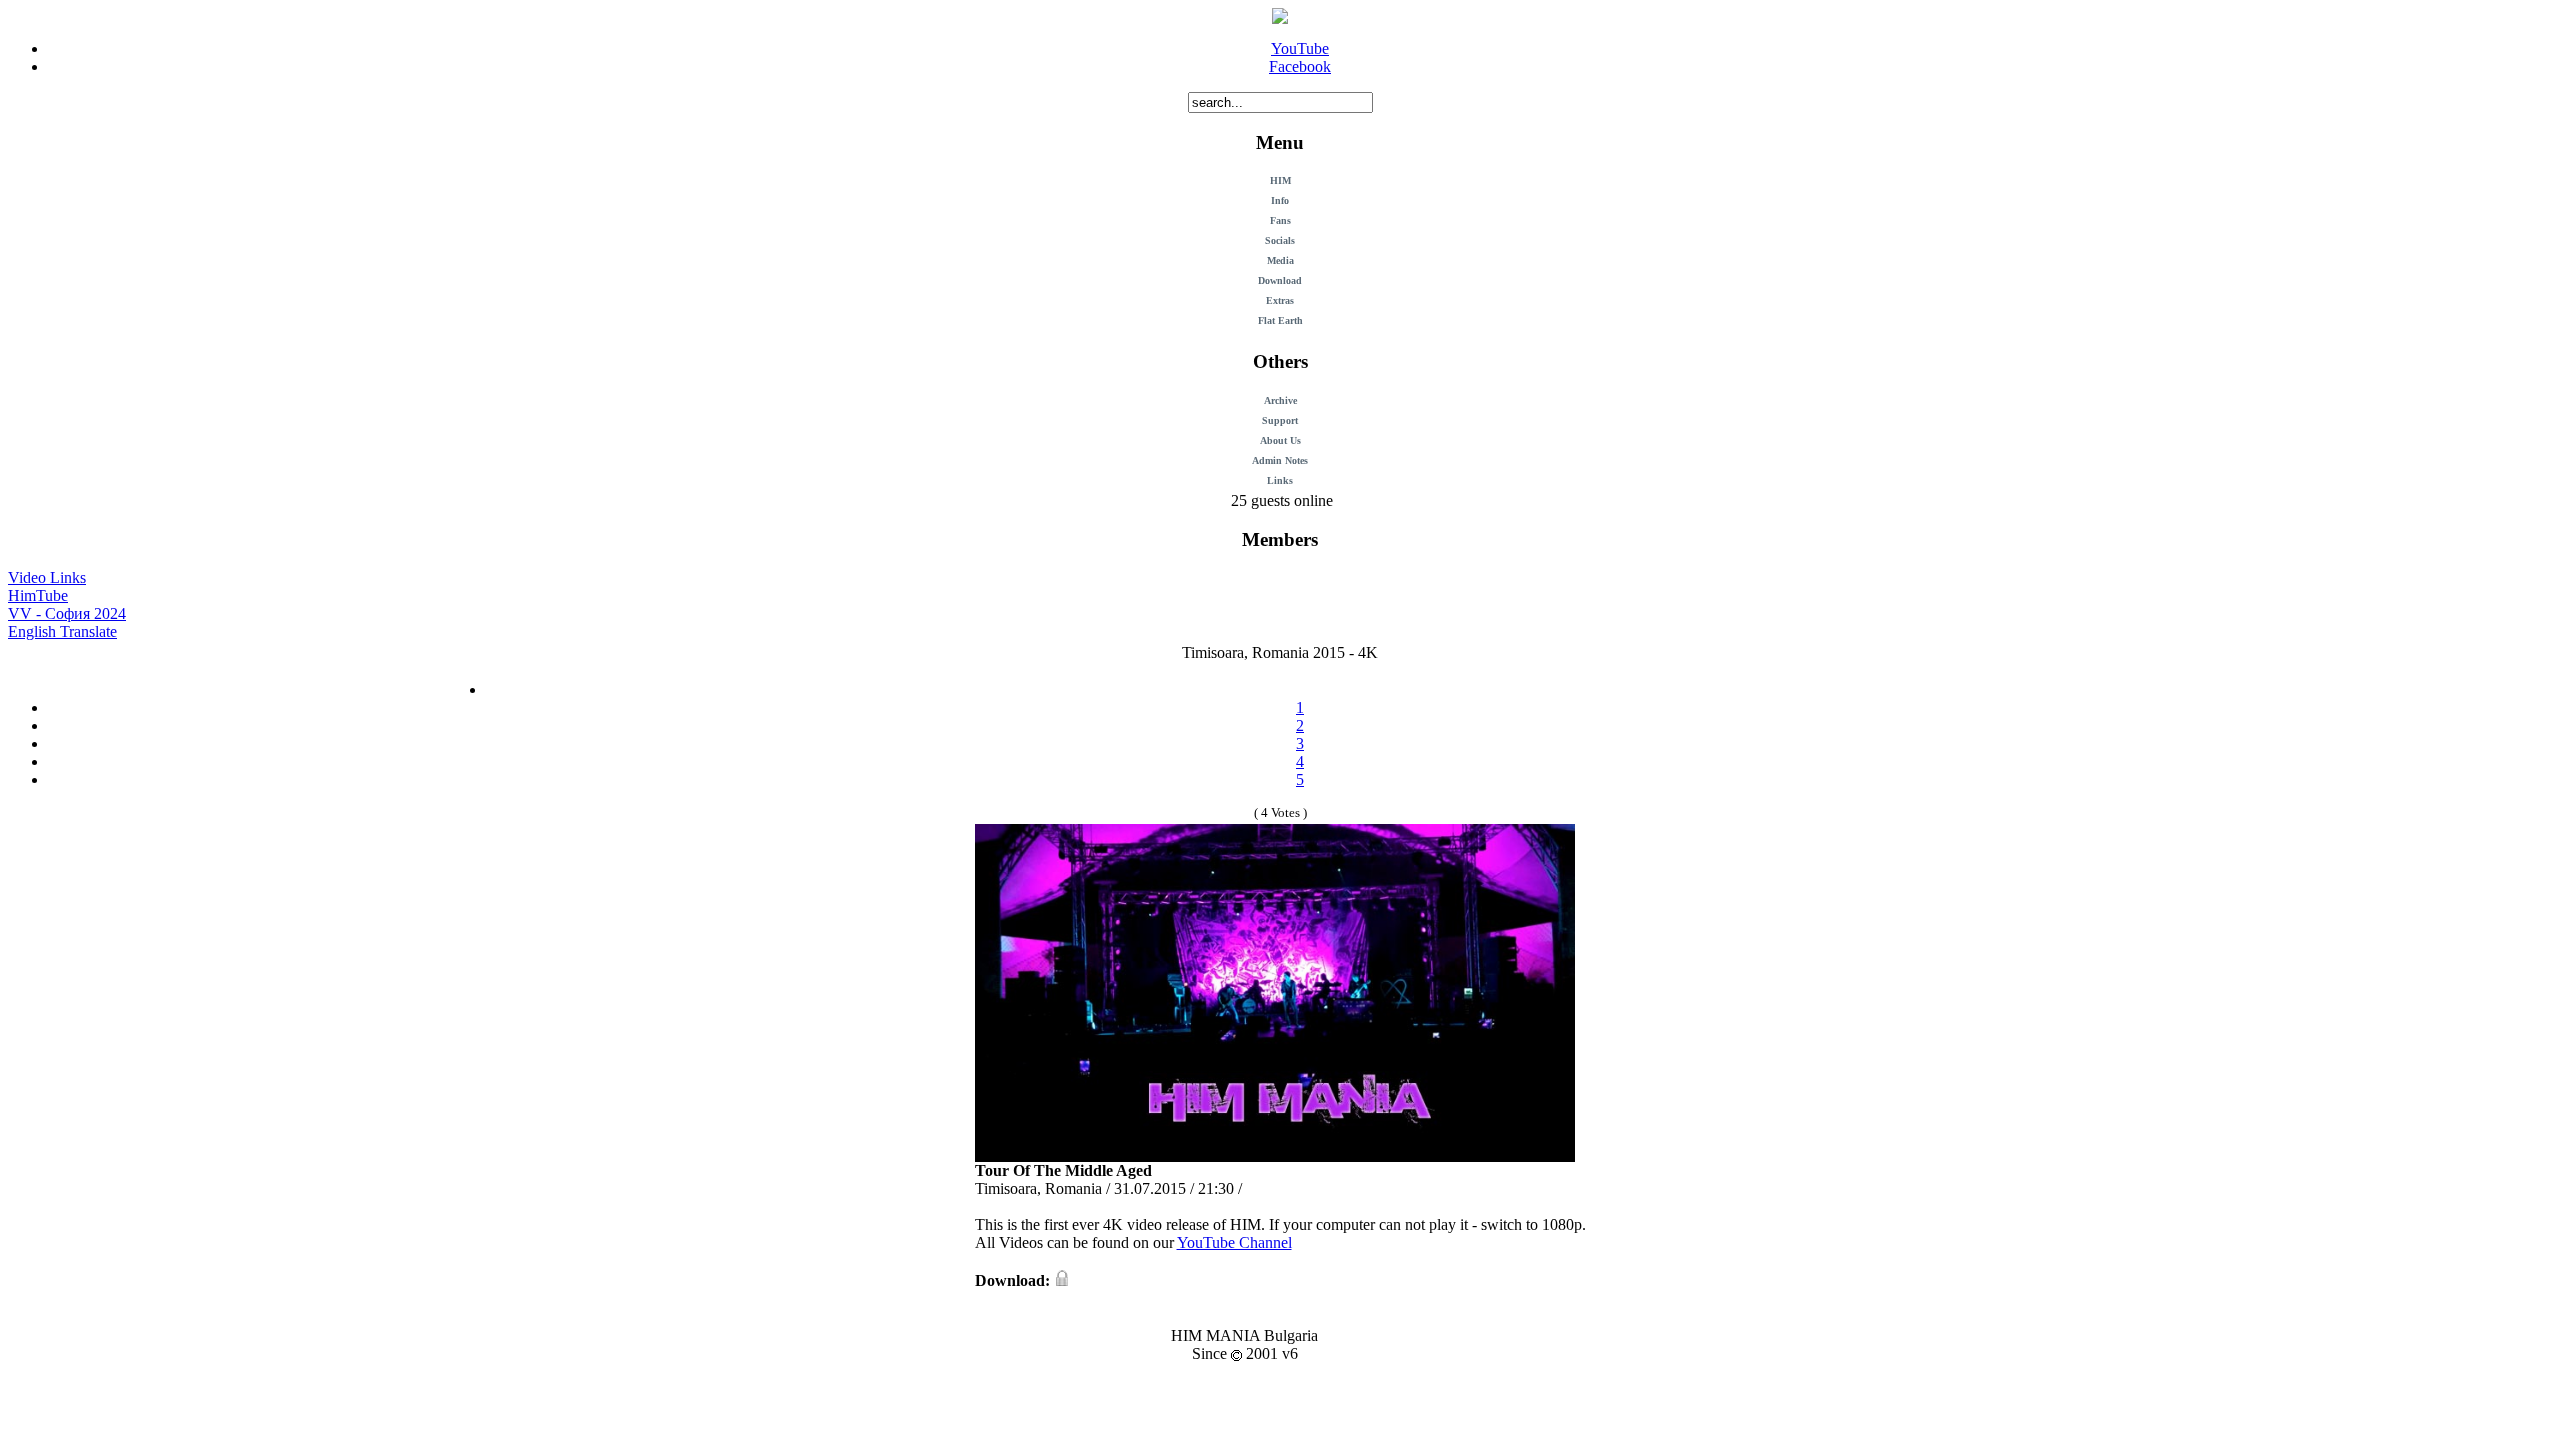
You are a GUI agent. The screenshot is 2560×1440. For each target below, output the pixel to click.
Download (1280, 280)
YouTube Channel (1234, 1242)
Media (1280, 260)
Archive (1280, 400)
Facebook (1300, 66)
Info (1280, 200)
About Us (1280, 440)
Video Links (47, 577)
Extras (1280, 300)
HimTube (38, 595)
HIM (1280, 180)
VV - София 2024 (67, 613)
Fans (1280, 220)
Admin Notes (1280, 460)
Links (1280, 480)
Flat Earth (1280, 320)
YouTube (1300, 48)
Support (1280, 420)
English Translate (62, 631)
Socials (1280, 240)
